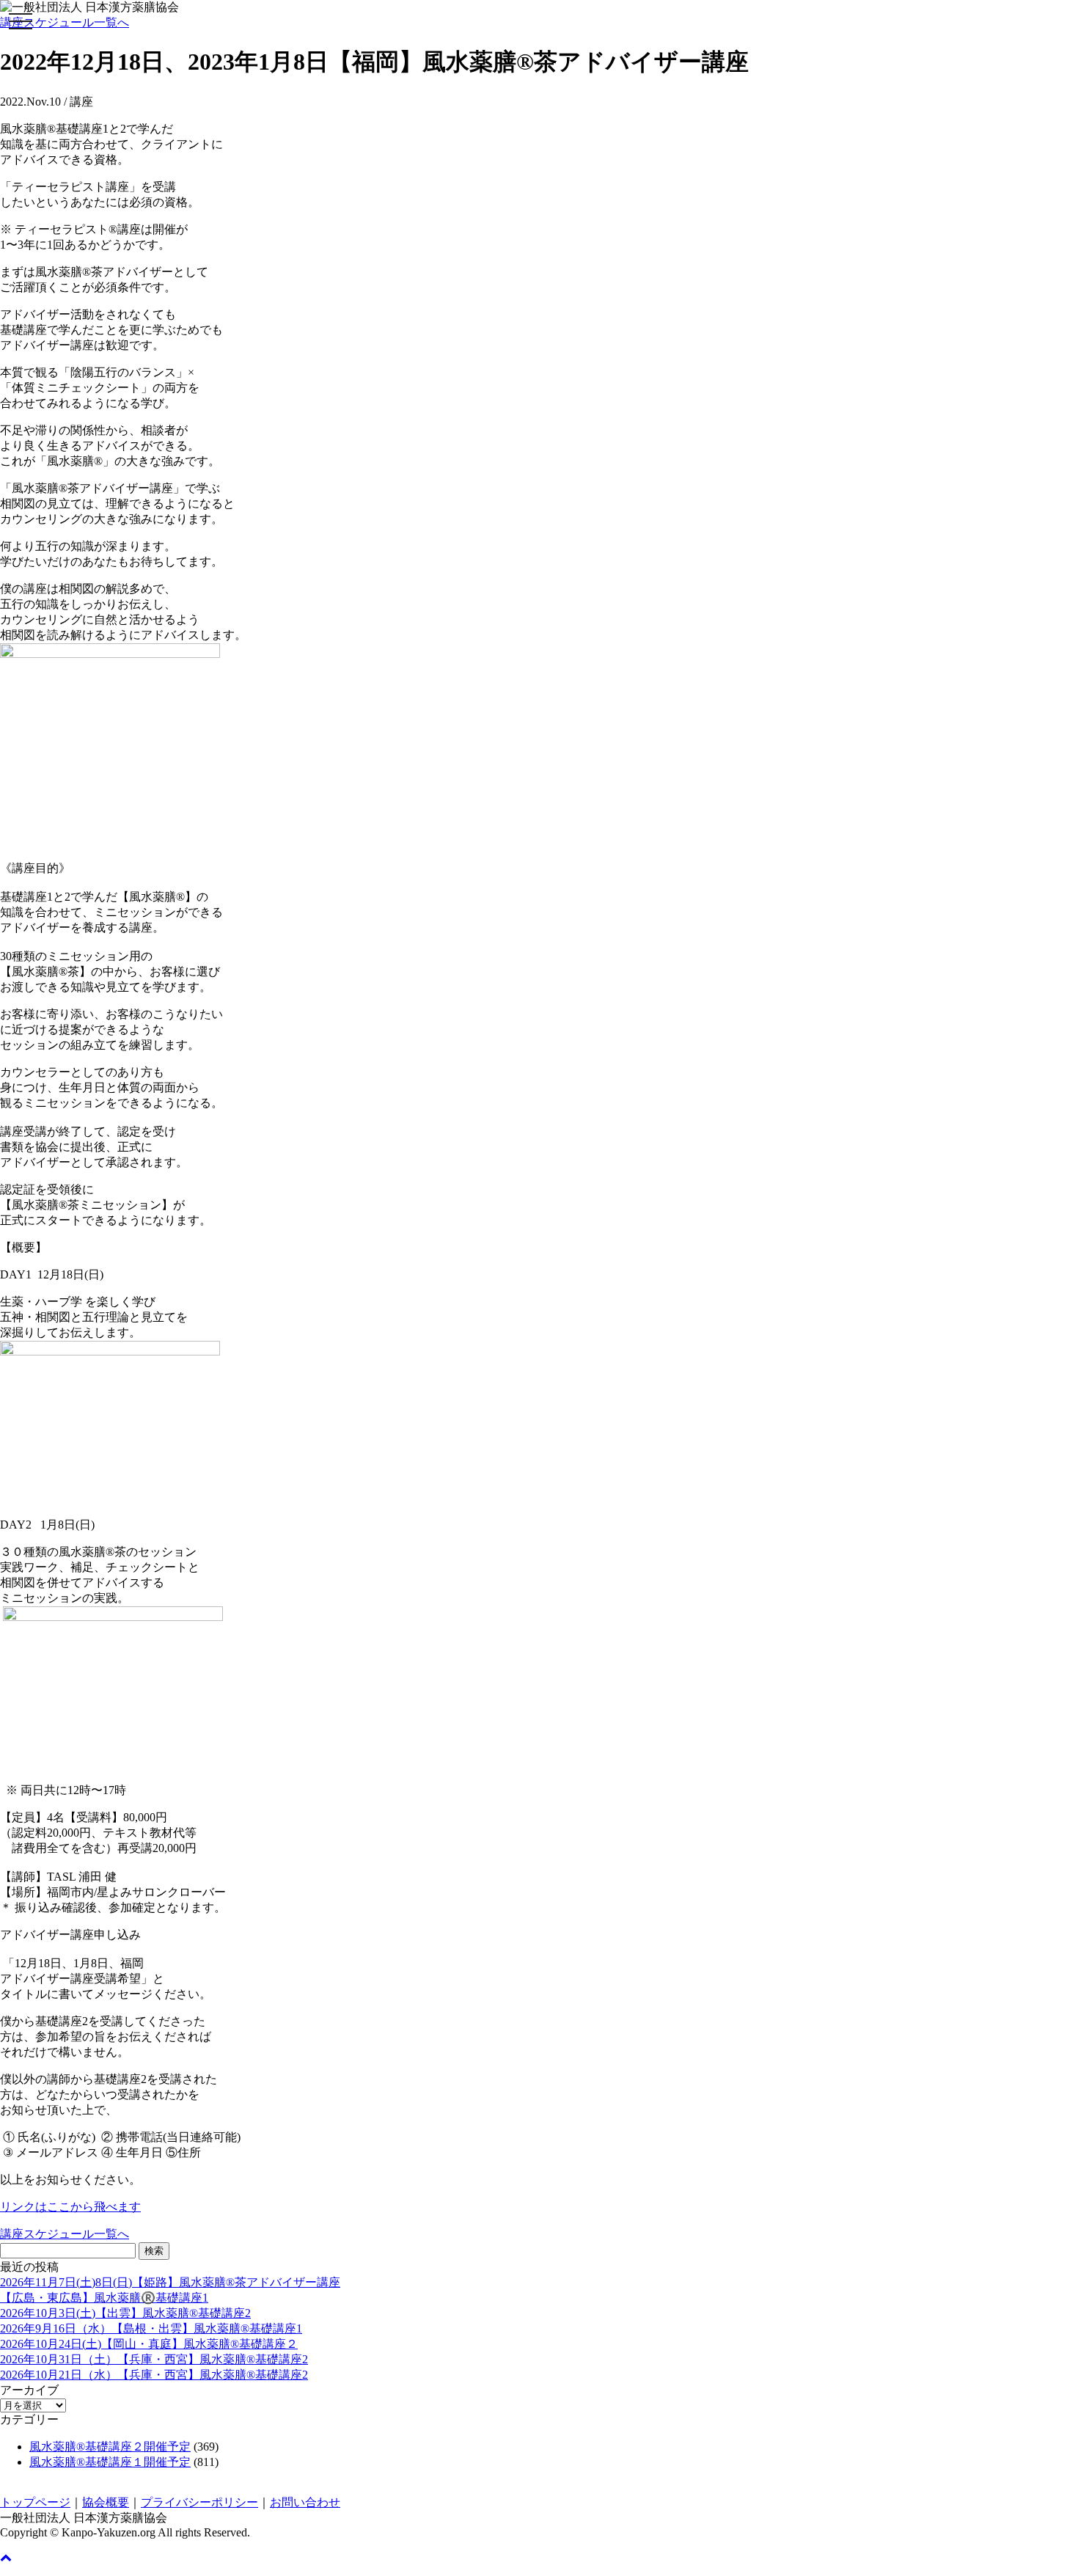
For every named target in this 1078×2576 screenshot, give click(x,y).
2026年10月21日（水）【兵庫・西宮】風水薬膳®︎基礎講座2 (154, 2375)
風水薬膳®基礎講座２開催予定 (110, 2447)
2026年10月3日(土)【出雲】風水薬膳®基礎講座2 (125, 2313)
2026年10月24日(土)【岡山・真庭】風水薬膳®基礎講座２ (149, 2344)
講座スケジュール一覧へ (65, 22)
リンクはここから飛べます (70, 2207)
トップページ (35, 2502)
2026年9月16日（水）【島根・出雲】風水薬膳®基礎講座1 (151, 2328)
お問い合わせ (305, 2502)
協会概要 (106, 2502)
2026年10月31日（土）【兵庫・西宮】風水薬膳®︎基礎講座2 (154, 2359)
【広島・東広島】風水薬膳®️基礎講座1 (104, 2298)
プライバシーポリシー (199, 2502)
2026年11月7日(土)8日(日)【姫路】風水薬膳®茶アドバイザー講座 (170, 2282)
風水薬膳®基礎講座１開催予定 (110, 2462)
